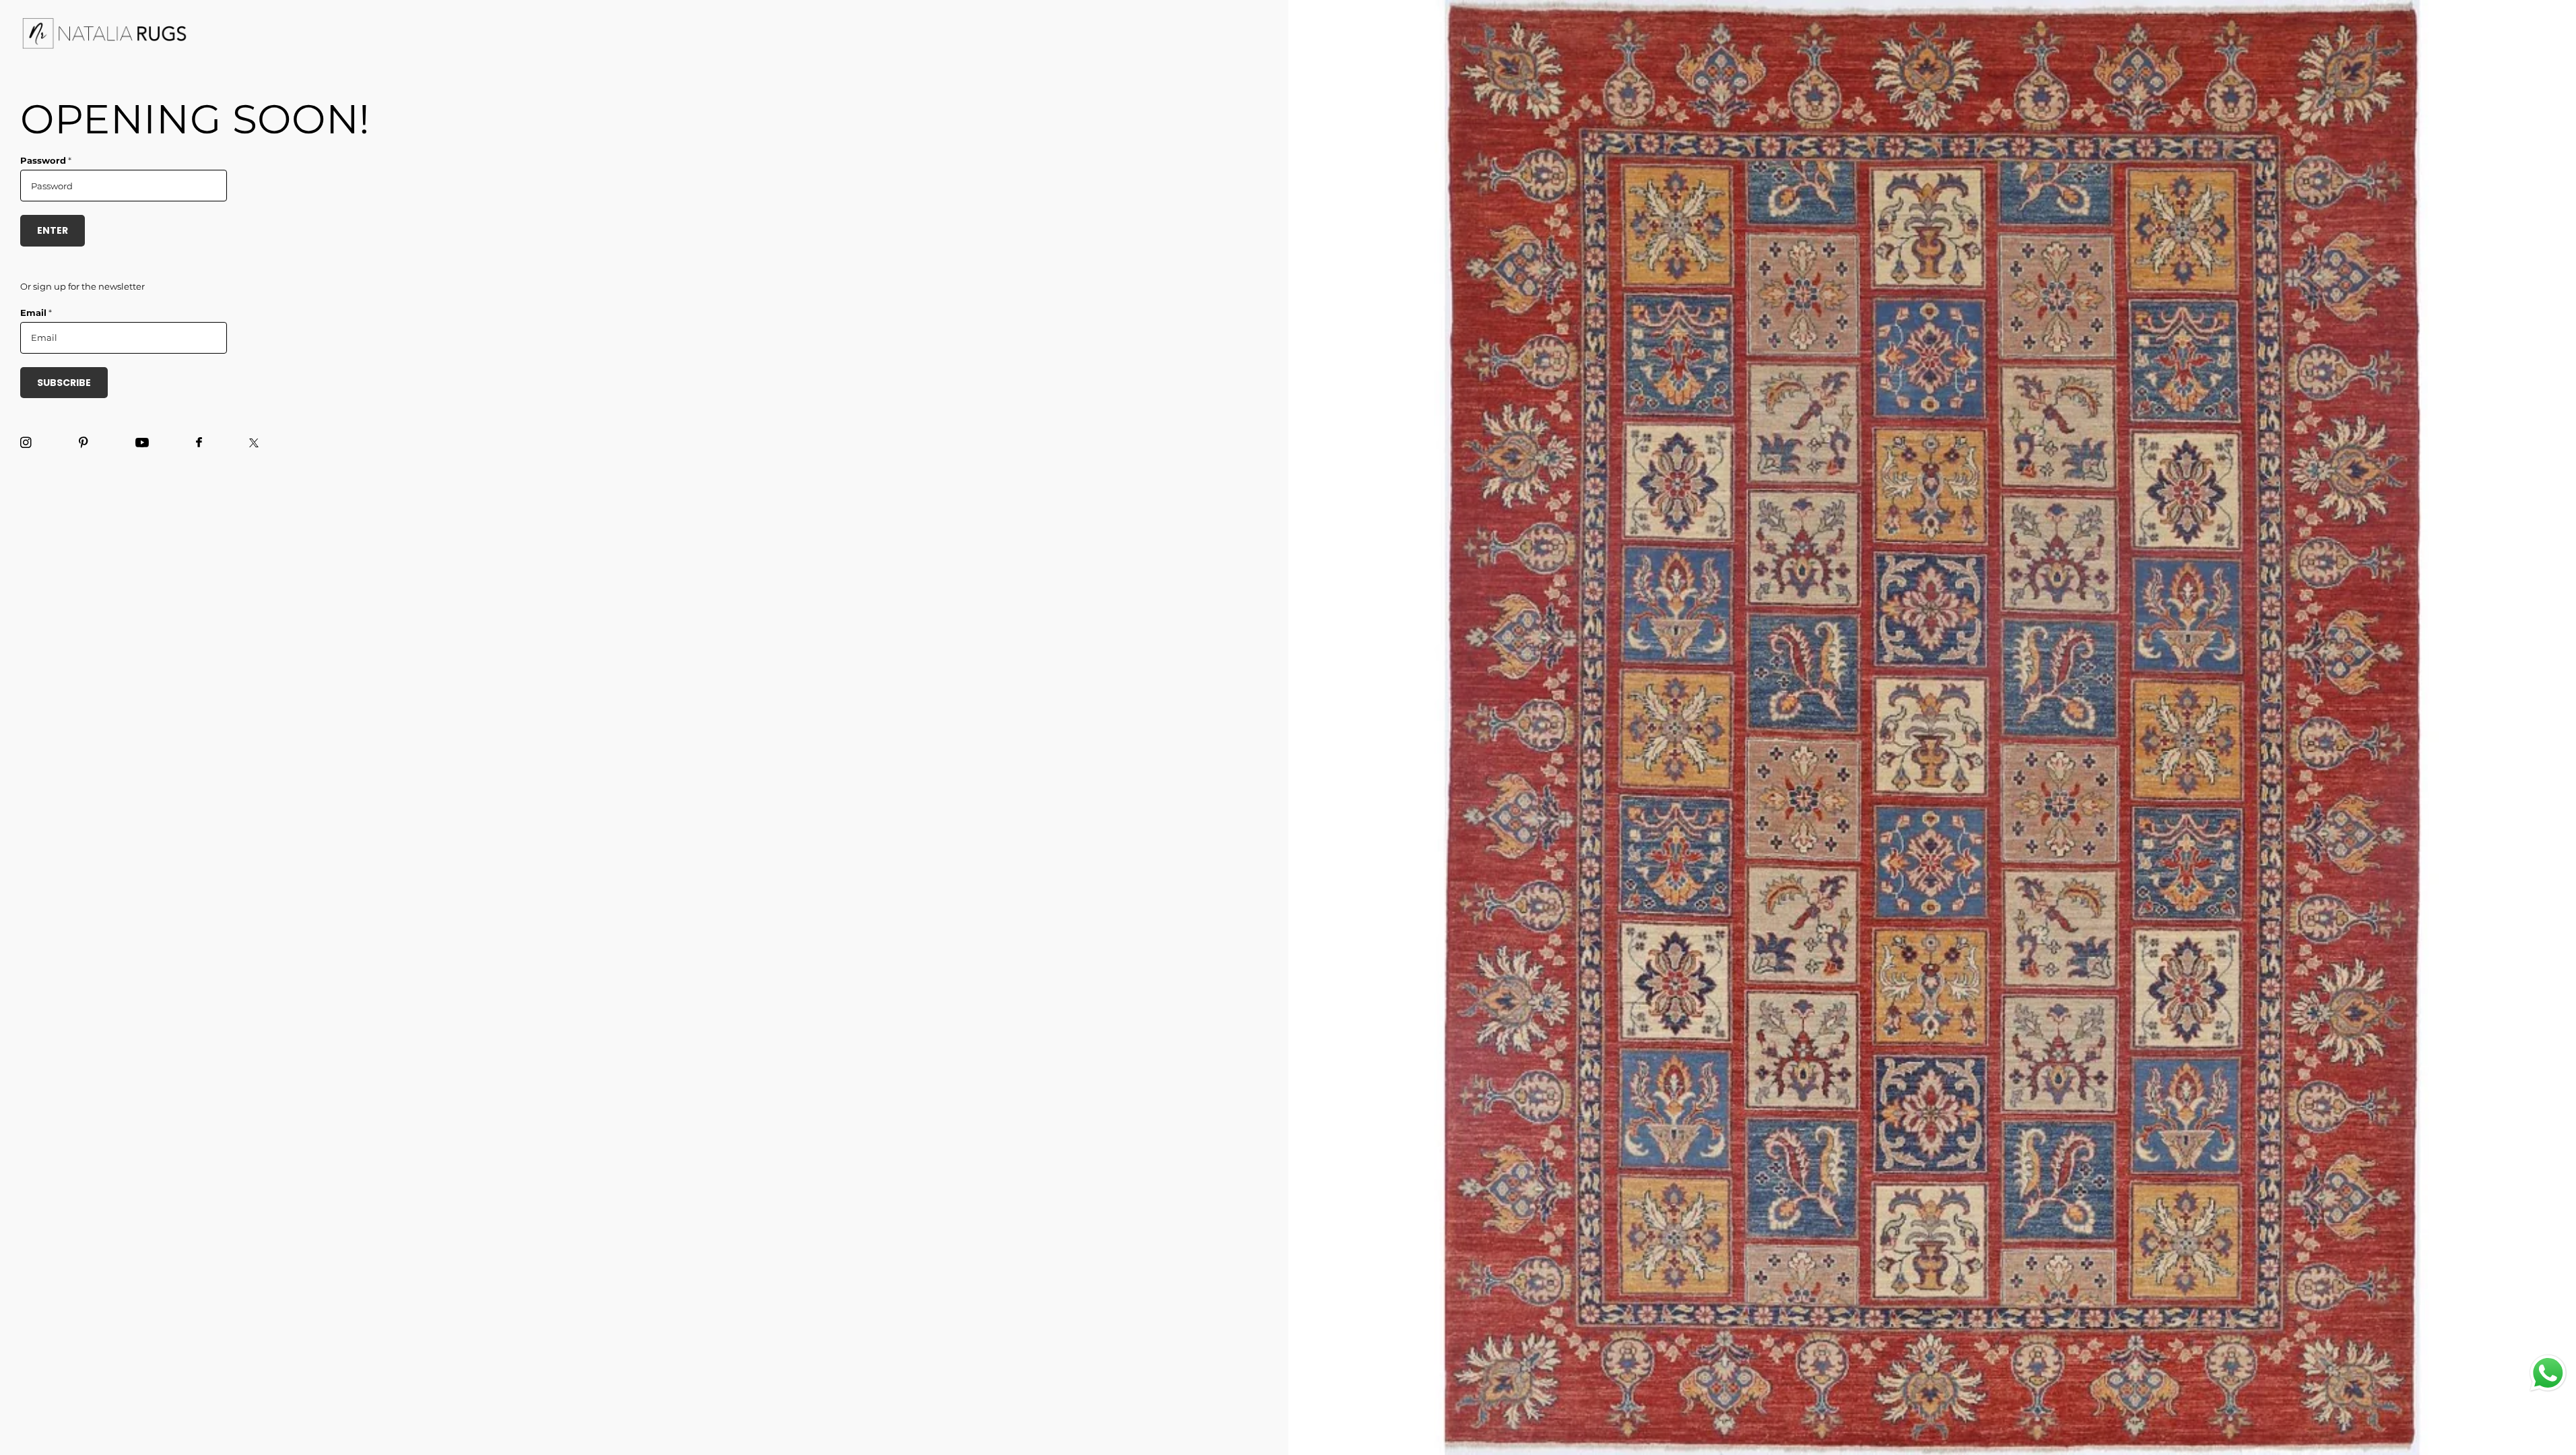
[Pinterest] (84, 443)
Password (46, 160)
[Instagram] (26, 443)
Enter (53, 230)
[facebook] (199, 443)
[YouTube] (142, 443)
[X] (254, 443)
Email (36, 313)
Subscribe (64, 383)
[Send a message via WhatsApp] (2548, 1373)
